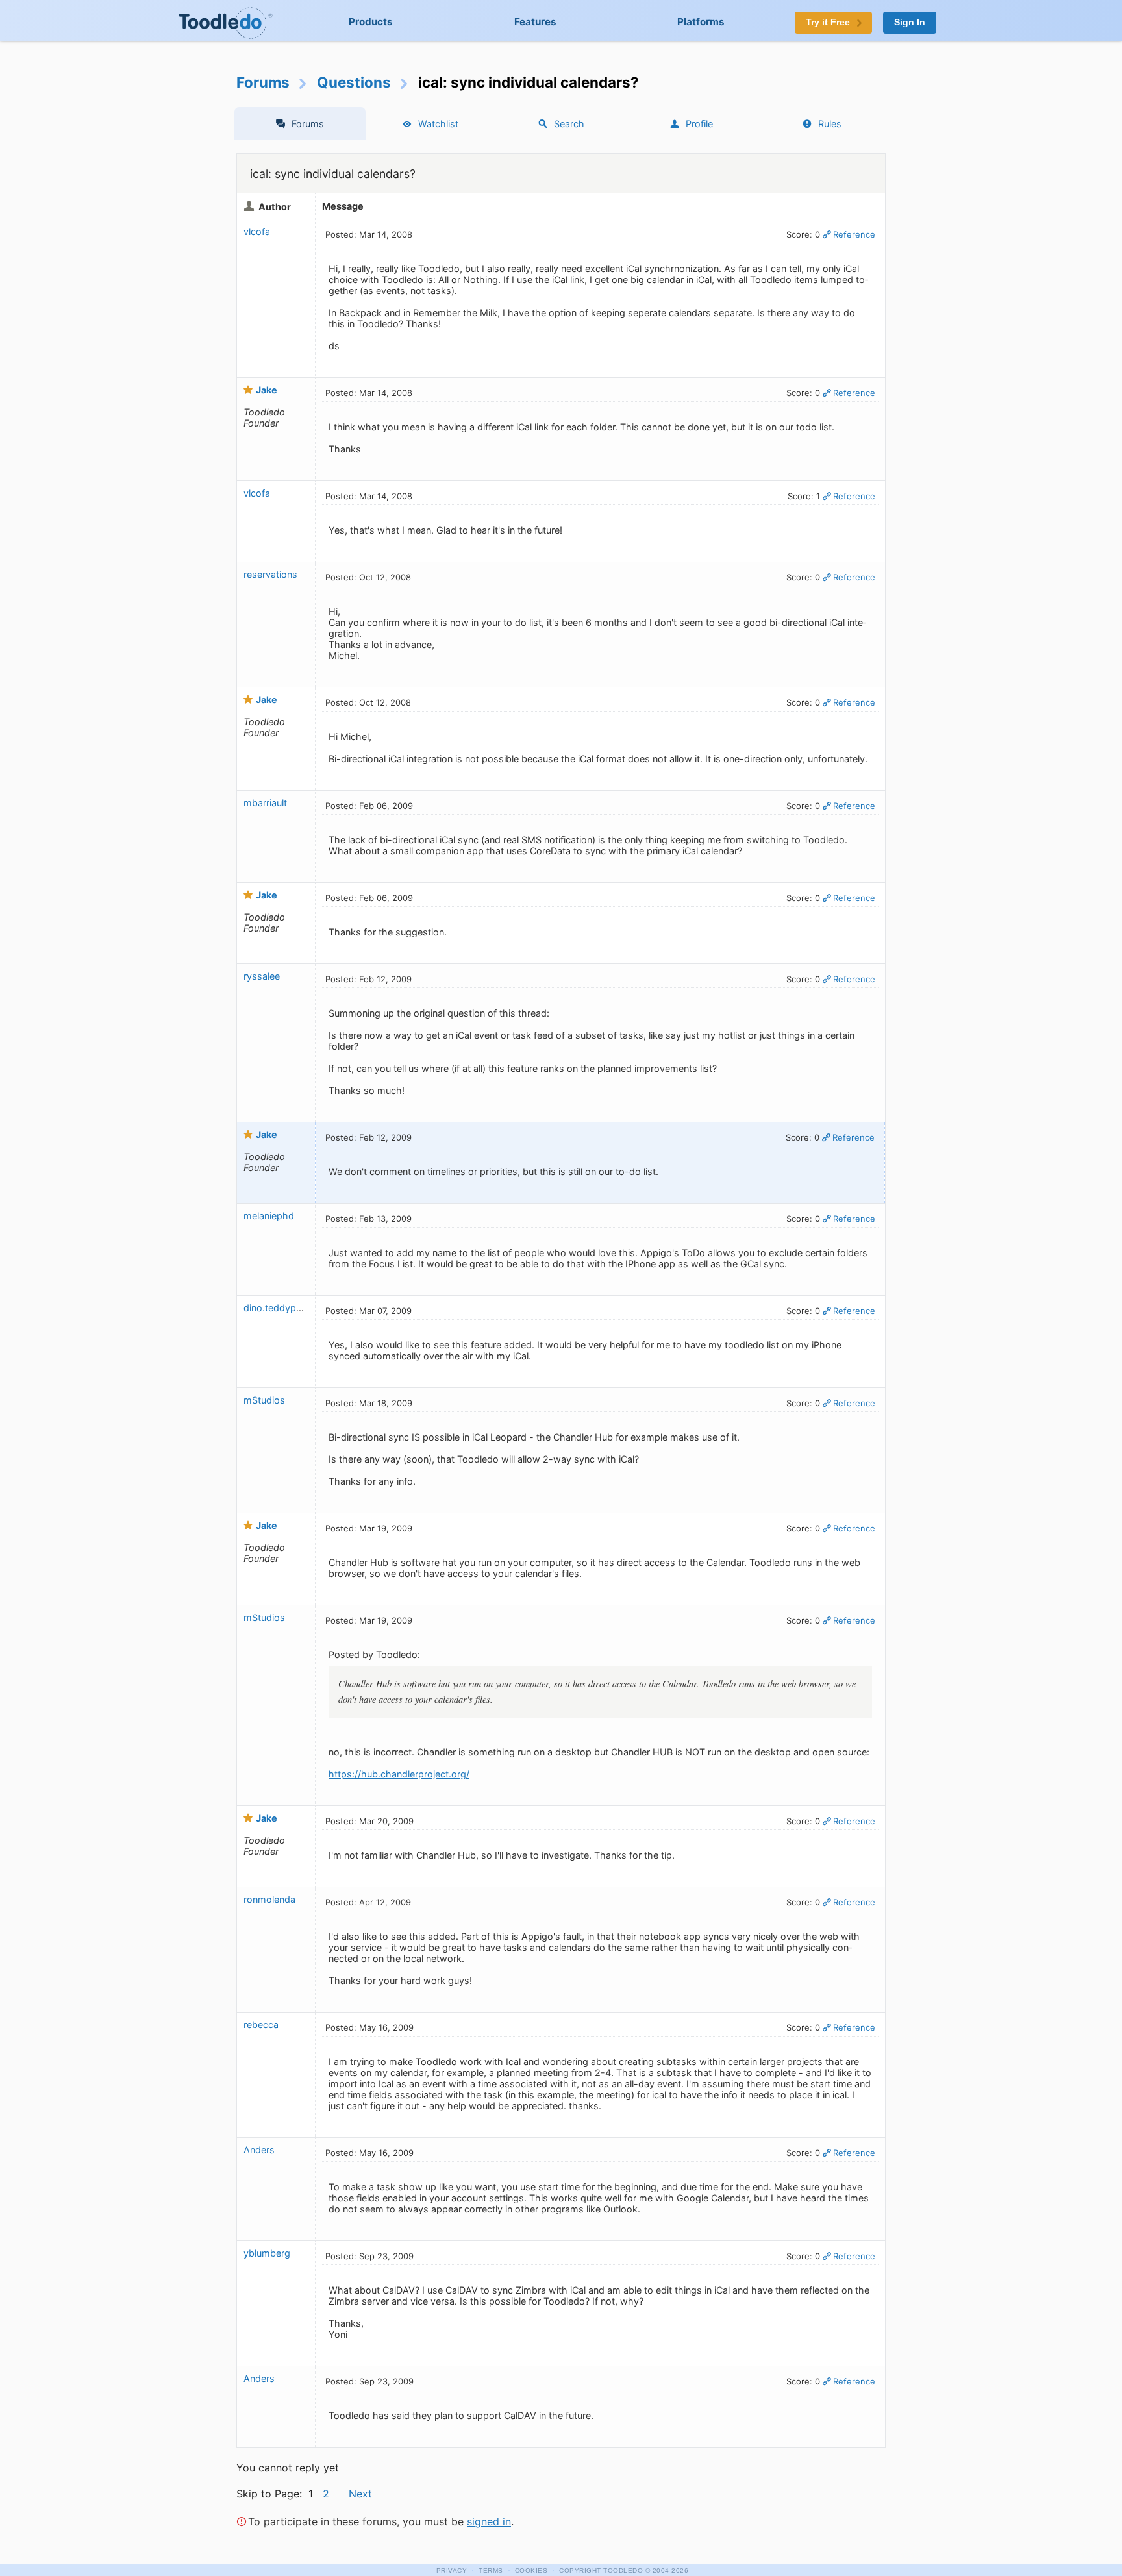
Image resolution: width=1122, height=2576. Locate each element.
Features (535, 22)
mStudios (264, 1400)
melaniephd (269, 1216)
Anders (259, 2150)
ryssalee (262, 976)
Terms (491, 2570)
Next (360, 2494)
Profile (699, 124)
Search (569, 124)
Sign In (910, 22)
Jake (267, 390)
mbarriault (265, 803)
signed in (489, 2521)
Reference (854, 234)
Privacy (452, 2570)
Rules (830, 124)
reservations (270, 574)
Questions (354, 82)
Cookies (531, 2570)
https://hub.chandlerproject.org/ (399, 1774)
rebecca (261, 2025)
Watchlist (438, 124)
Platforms (701, 22)
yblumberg (267, 2253)
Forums (263, 82)
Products (371, 22)
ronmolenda (269, 1899)
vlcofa (257, 231)
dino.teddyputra (278, 1308)
